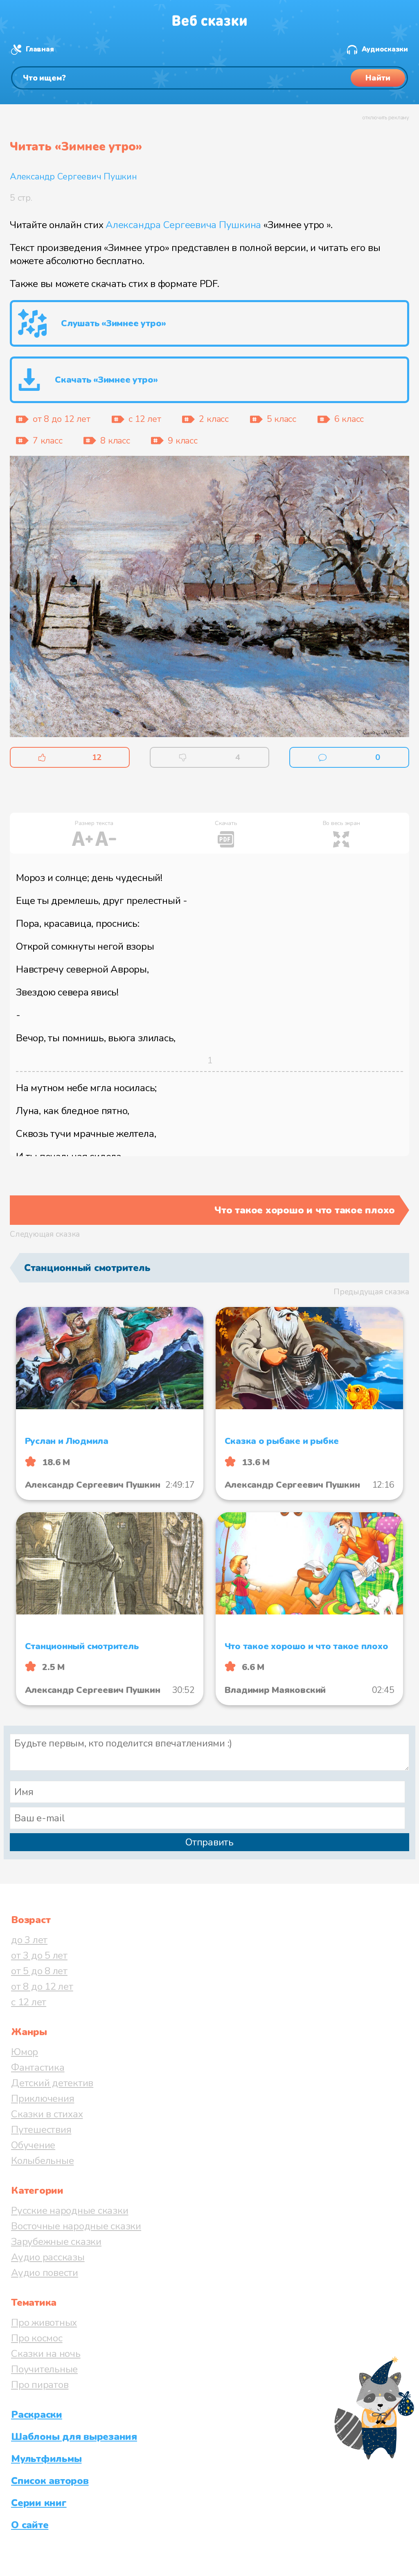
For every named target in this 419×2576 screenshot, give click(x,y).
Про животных (44, 2323)
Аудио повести (45, 2273)
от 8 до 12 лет (42, 1986)
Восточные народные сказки (76, 2226)
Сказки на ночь (46, 2354)
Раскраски (37, 2415)
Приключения (43, 2098)
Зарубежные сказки (56, 2242)
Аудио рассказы (48, 2257)
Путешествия (41, 2130)
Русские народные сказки (70, 2211)
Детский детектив (52, 2083)
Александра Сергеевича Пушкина (183, 225)
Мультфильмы (46, 2459)
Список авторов (50, 2481)
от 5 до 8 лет (39, 1971)
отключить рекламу (386, 118)
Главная (40, 49)
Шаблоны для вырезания (74, 2437)
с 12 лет (29, 2002)
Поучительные (44, 2369)
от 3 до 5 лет (39, 1955)
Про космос (37, 2338)
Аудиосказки (385, 49)
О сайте (30, 2525)
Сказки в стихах (47, 2114)
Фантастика (38, 2067)
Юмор (25, 2052)
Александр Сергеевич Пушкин (73, 177)
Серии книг (39, 2503)
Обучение (33, 2145)
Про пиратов (40, 2385)
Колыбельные (42, 2161)
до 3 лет (29, 1940)
